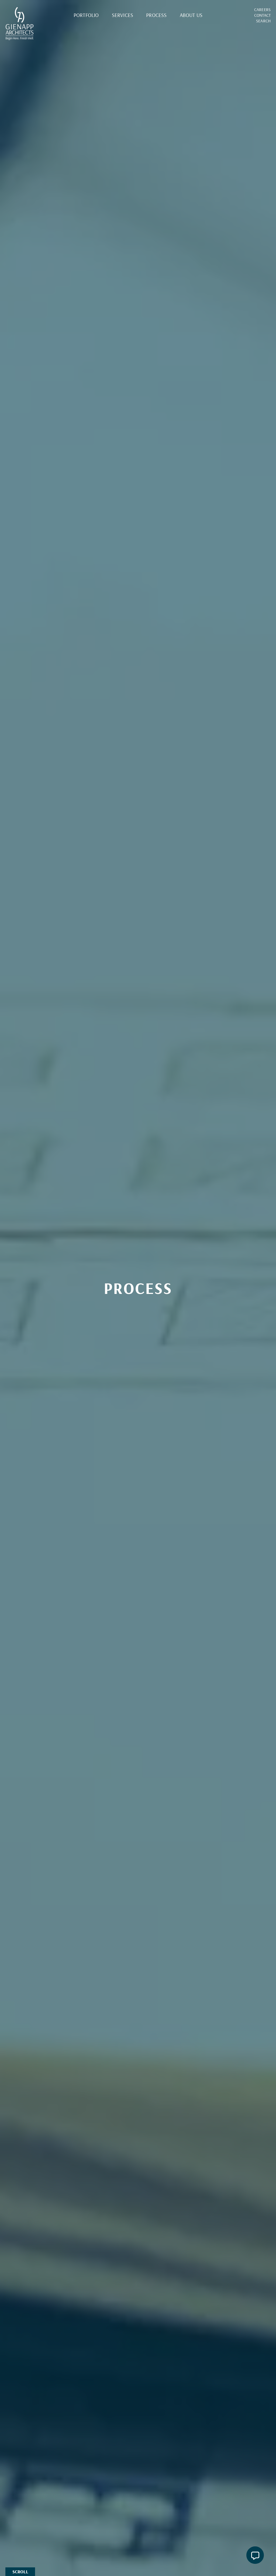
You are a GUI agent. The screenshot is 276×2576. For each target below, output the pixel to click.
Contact (262, 15)
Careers (262, 9)
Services (123, 15)
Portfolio (86, 15)
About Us (191, 15)
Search (263, 21)
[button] (255, 2555)
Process (156, 15)
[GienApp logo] (20, 24)
